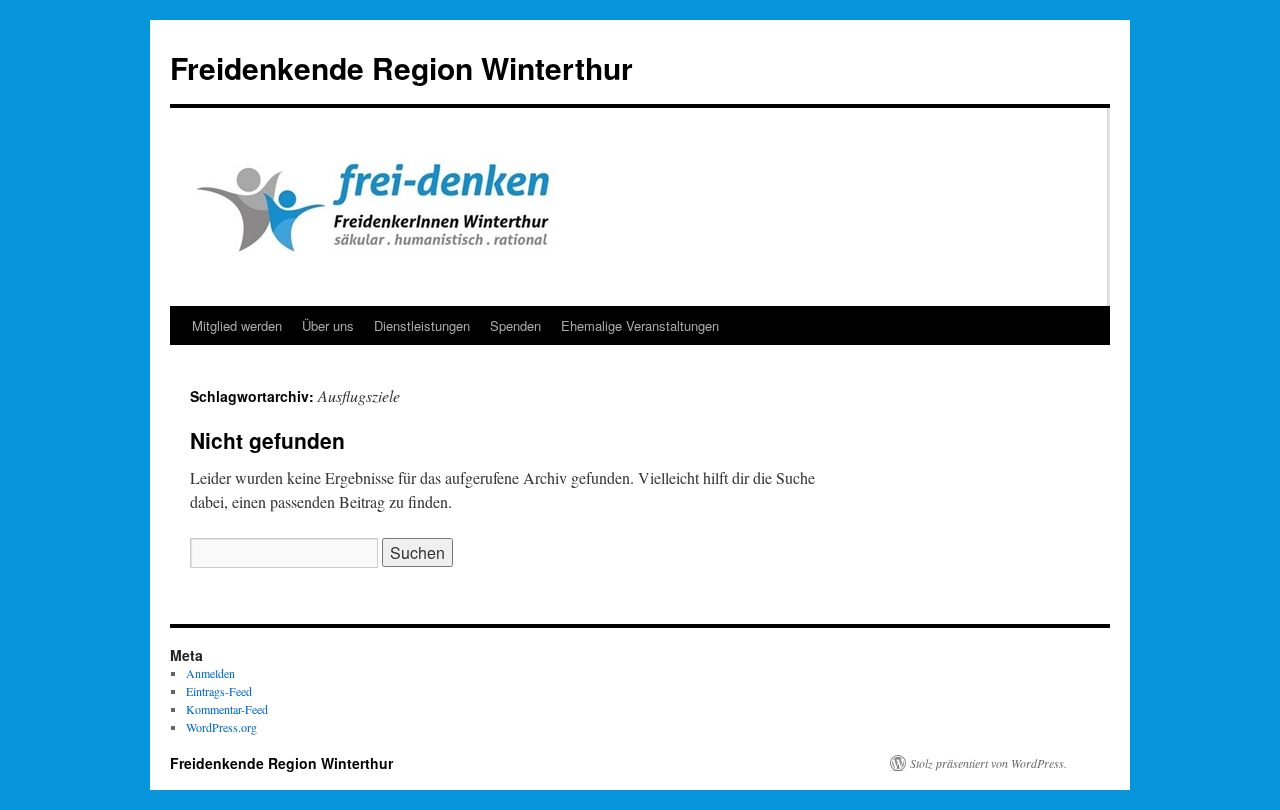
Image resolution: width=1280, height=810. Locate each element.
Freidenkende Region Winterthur (401, 67)
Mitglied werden (237, 325)
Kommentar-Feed (227, 709)
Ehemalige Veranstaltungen (640, 325)
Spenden (515, 325)
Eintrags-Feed (219, 691)
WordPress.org (221, 727)
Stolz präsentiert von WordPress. (988, 763)
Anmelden (210, 673)
